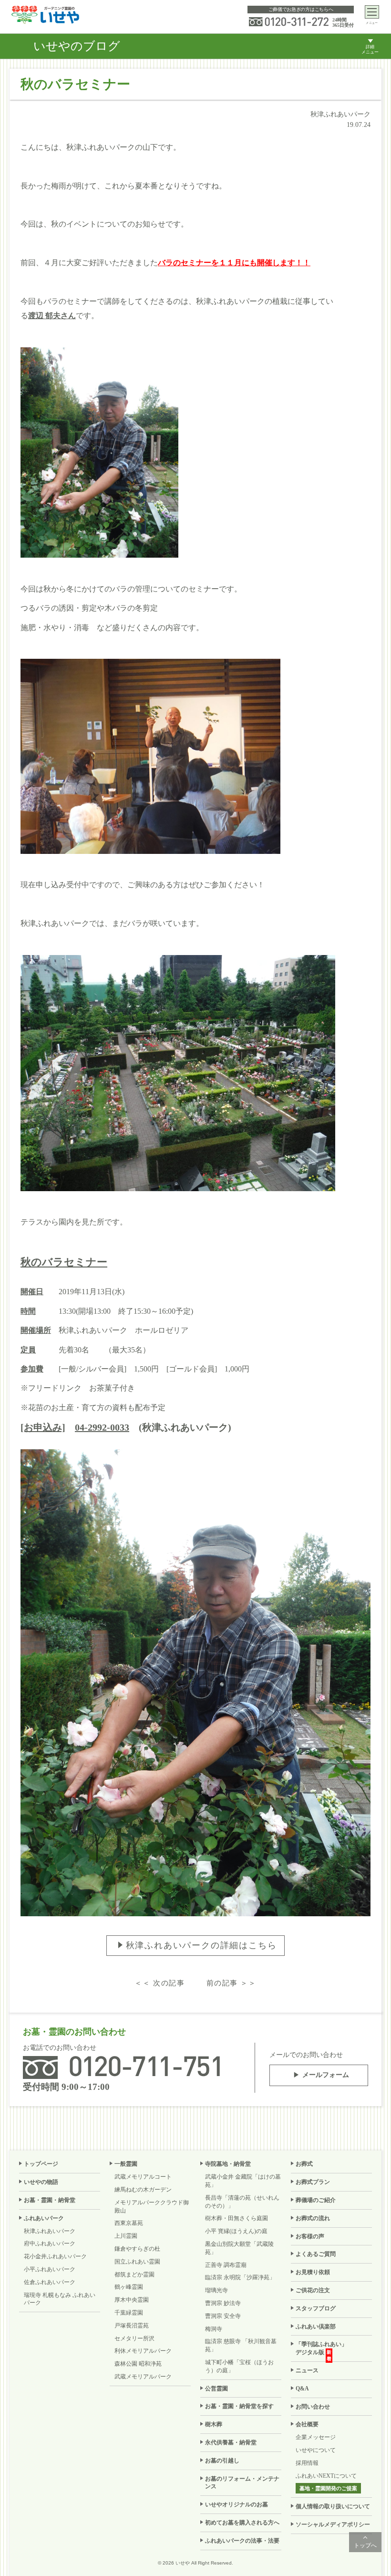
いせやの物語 (41, 2182)
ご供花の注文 (313, 2290)
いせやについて (316, 2450)
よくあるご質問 (316, 2254)
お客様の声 (310, 2236)
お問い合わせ (313, 2407)
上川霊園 (126, 2236)
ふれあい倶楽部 (316, 2327)
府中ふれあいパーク (50, 2244)
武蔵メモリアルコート (143, 2177)
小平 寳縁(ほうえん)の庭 (236, 2231)
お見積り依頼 (313, 2272)
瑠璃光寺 (216, 2290)
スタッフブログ (316, 2308)
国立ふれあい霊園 (137, 2262)
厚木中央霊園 (132, 2300)
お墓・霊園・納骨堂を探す (239, 2406)
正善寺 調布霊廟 (226, 2265)
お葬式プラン (313, 2182)
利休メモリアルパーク (143, 2351)
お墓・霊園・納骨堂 (50, 2200)
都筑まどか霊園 (134, 2275)
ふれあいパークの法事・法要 (242, 2541)
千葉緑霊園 (129, 2313)
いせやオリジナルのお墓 (237, 2504)
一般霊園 (126, 2164)
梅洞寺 (214, 2329)
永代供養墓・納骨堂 (231, 2442)
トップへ (365, 2545)
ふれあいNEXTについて (326, 2476)
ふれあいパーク (44, 2218)
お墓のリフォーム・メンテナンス (242, 2483)
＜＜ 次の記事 (159, 1983)
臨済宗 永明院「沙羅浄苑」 (240, 2277)
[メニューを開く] (372, 12)
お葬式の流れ (313, 2218)
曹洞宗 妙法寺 (223, 2303)
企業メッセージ (316, 2437)
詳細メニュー (370, 49)
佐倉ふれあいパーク (50, 2282)
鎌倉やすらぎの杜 (137, 2249)
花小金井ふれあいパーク (55, 2256)
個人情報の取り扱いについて (333, 2506)
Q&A (302, 2389)
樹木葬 (214, 2424)
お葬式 (304, 2164)
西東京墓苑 (129, 2223)
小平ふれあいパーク (50, 2269)
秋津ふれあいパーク (50, 2231)
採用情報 (307, 2463)
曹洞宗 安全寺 (223, 2316)
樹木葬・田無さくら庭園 (237, 2218)
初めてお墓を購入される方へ (242, 2523)
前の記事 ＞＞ (232, 1983)
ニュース (307, 2370)
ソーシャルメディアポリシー (333, 2524)
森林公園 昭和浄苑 (138, 2364)
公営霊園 (216, 2389)
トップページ (41, 2164)
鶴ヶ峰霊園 (129, 2287)
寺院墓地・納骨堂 (228, 2164)
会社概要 (307, 2424)
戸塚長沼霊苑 (132, 2326)
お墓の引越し (222, 2461)
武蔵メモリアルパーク (143, 2377)
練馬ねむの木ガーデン (143, 2190)
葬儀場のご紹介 (316, 2200)
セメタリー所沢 (134, 2338)
